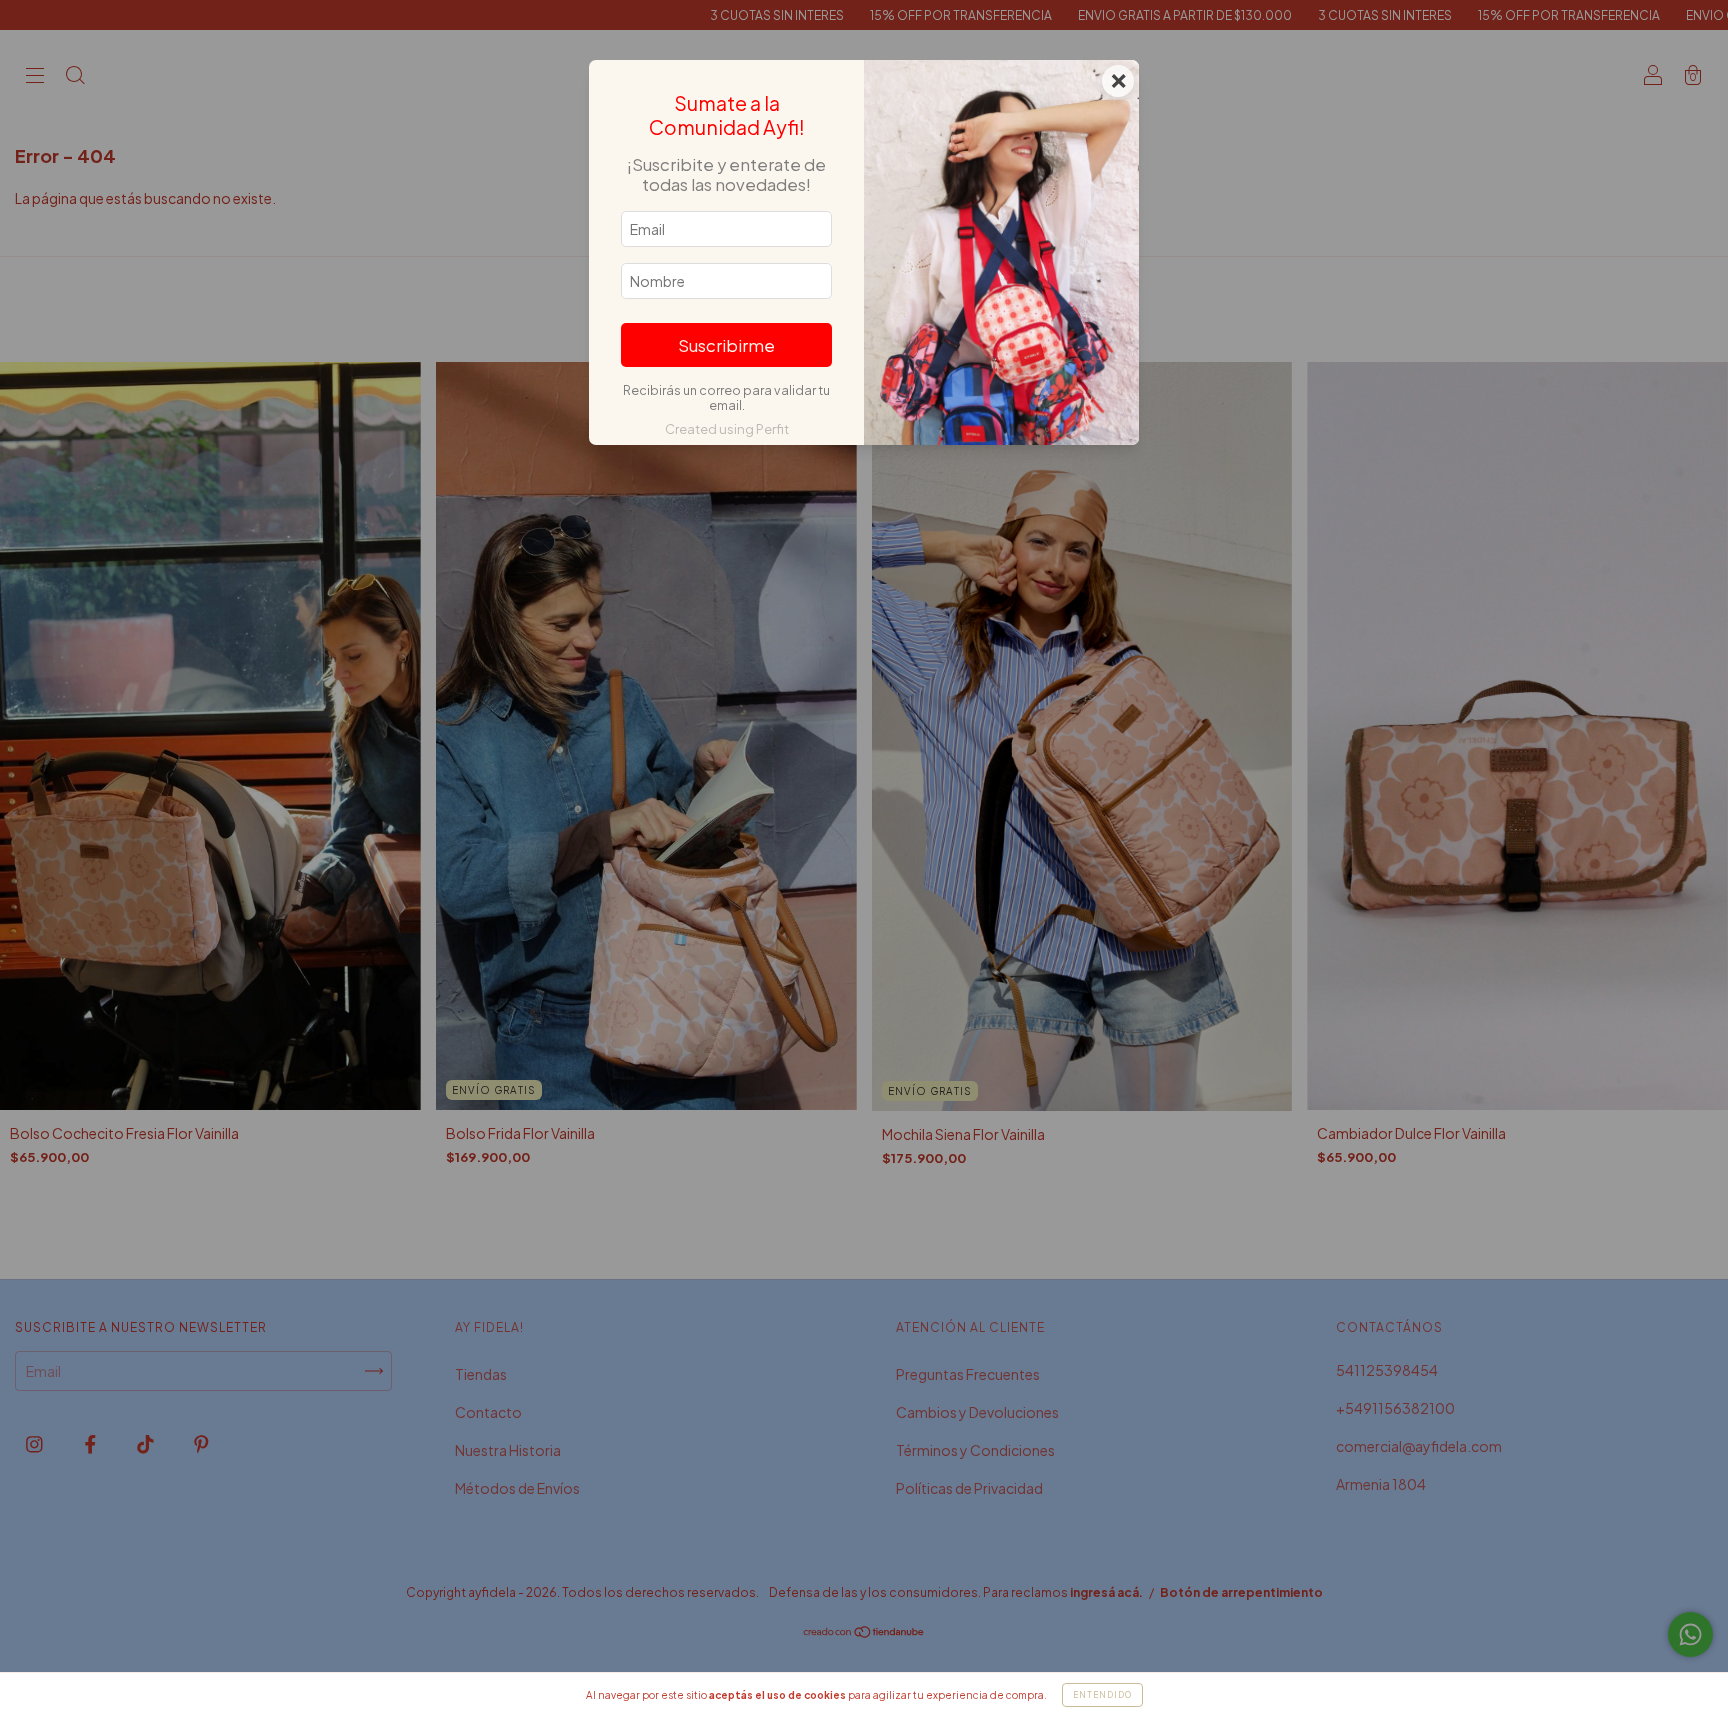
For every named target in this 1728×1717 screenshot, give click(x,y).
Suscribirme (726, 345)
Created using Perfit (727, 429)
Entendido (1102, 1695)
